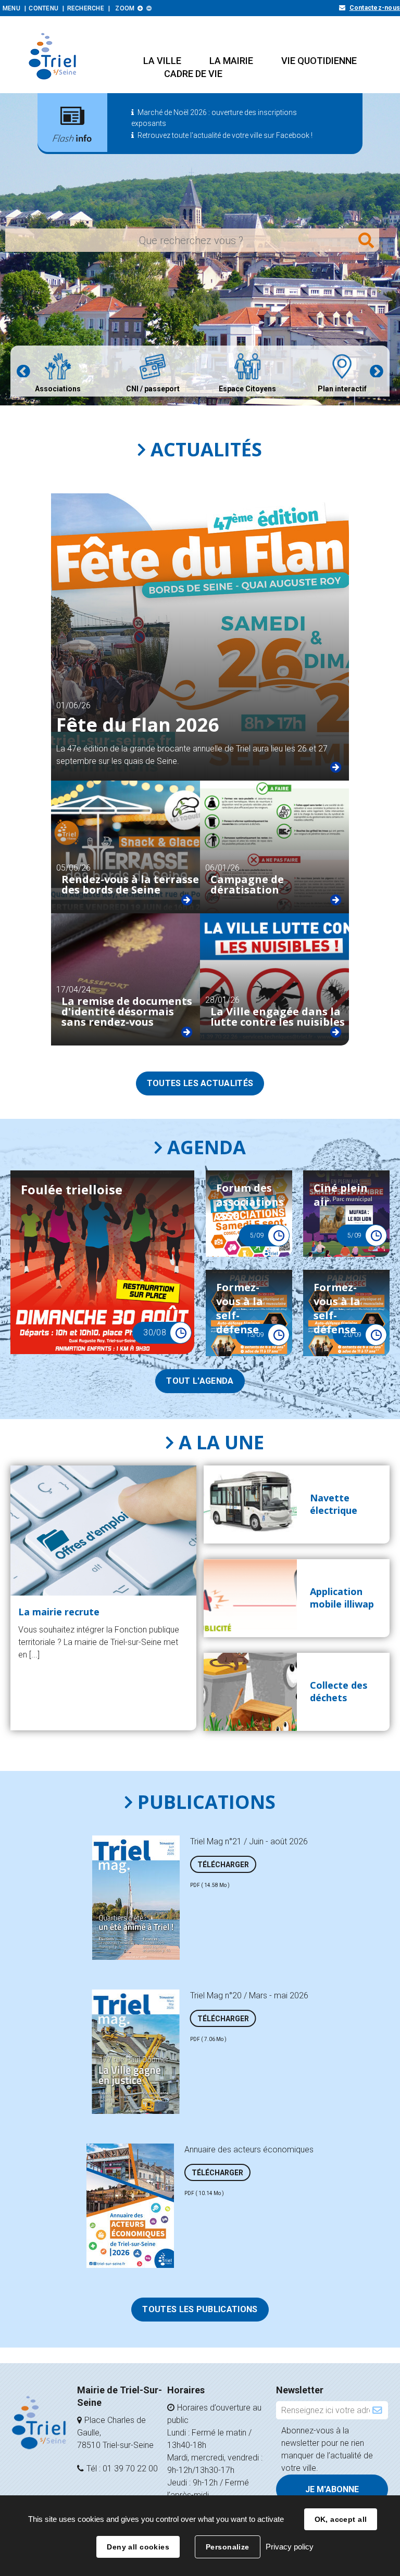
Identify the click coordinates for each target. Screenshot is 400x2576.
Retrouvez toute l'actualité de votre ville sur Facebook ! (225, 135)
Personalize (228, 2547)
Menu (11, 8)
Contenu (43, 8)
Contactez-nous (375, 8)
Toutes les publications (200, 2309)
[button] (162, 61)
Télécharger (223, 1865)
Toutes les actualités (200, 1083)
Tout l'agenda (200, 1381)
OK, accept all (341, 2519)
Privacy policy (290, 2547)
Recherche (86, 8)
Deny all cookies (138, 2547)
